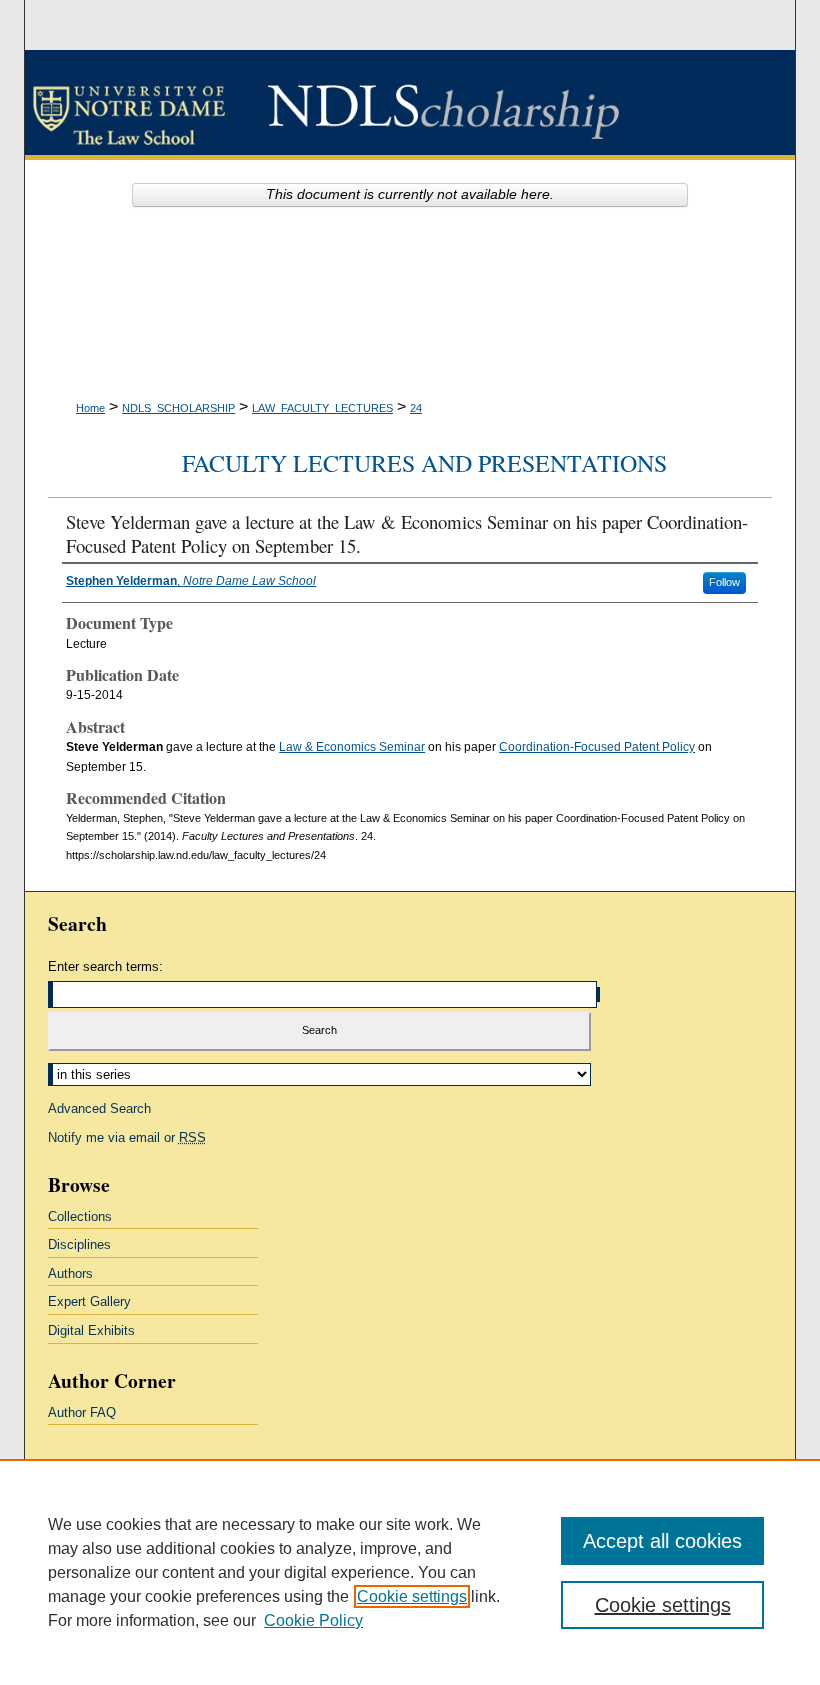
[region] (410, 1572)
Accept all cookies (662, 1541)
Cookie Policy (313, 1620)
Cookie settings (412, 1596)
